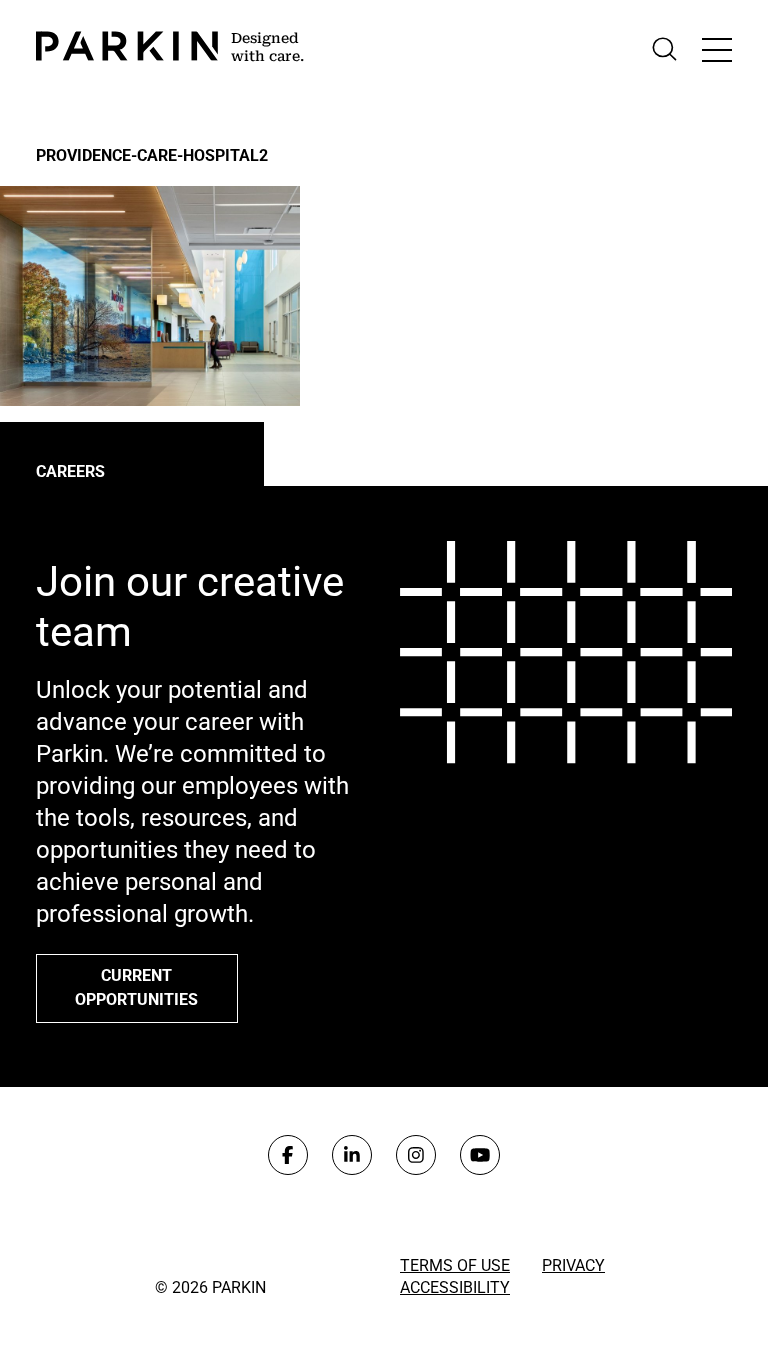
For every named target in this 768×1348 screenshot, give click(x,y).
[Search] (664, 49)
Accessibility (455, 1287)
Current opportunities (136, 987)
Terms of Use (455, 1265)
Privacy (573, 1265)
